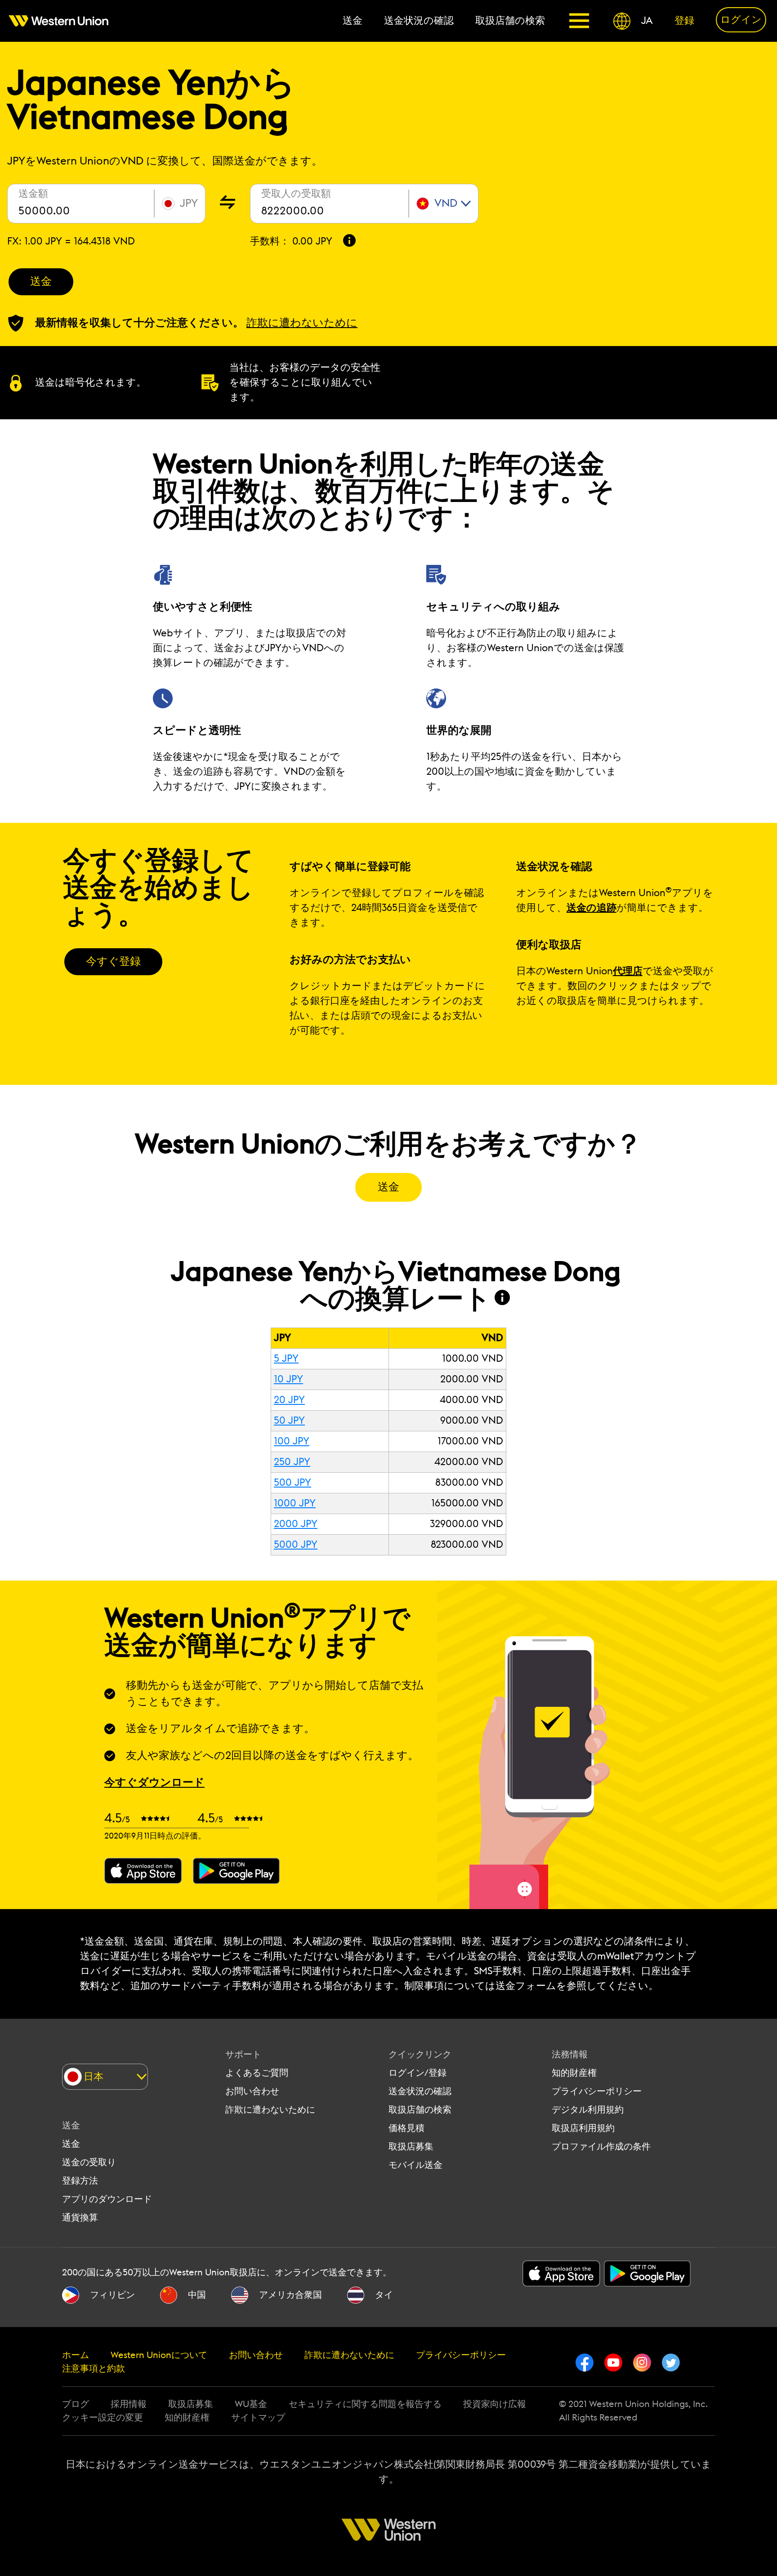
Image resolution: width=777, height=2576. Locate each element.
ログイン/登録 (418, 2073)
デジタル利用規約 (588, 2110)
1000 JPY (295, 1503)
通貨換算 (80, 2218)
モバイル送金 (415, 2165)
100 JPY (292, 1441)
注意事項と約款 (94, 2369)
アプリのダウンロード (107, 2199)
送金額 (33, 194)
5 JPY (286, 1359)
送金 (41, 282)
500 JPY (292, 1483)
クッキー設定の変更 (103, 2418)
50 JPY (289, 1421)
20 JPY (289, 1400)
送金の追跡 (592, 908)
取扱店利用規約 (583, 2128)
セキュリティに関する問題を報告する (365, 2404)
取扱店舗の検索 (420, 2110)
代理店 (628, 971)
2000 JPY (296, 1524)
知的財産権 (574, 2073)
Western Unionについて (159, 2355)
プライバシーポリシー (597, 2092)
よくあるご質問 (257, 2073)
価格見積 (406, 2128)
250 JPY (292, 1462)
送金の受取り (89, 2163)
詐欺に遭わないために (270, 2110)
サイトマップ (258, 2418)
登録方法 (80, 2181)
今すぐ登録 (113, 962)
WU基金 (251, 2404)
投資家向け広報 (495, 2404)
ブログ (76, 2404)
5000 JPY (296, 1545)
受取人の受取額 (296, 194)
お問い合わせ (252, 2092)
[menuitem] (64, 21)
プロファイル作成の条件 (601, 2147)
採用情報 (129, 2404)
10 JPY (288, 1379)
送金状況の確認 (420, 2092)
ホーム (76, 2355)
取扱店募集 (411, 2147)
